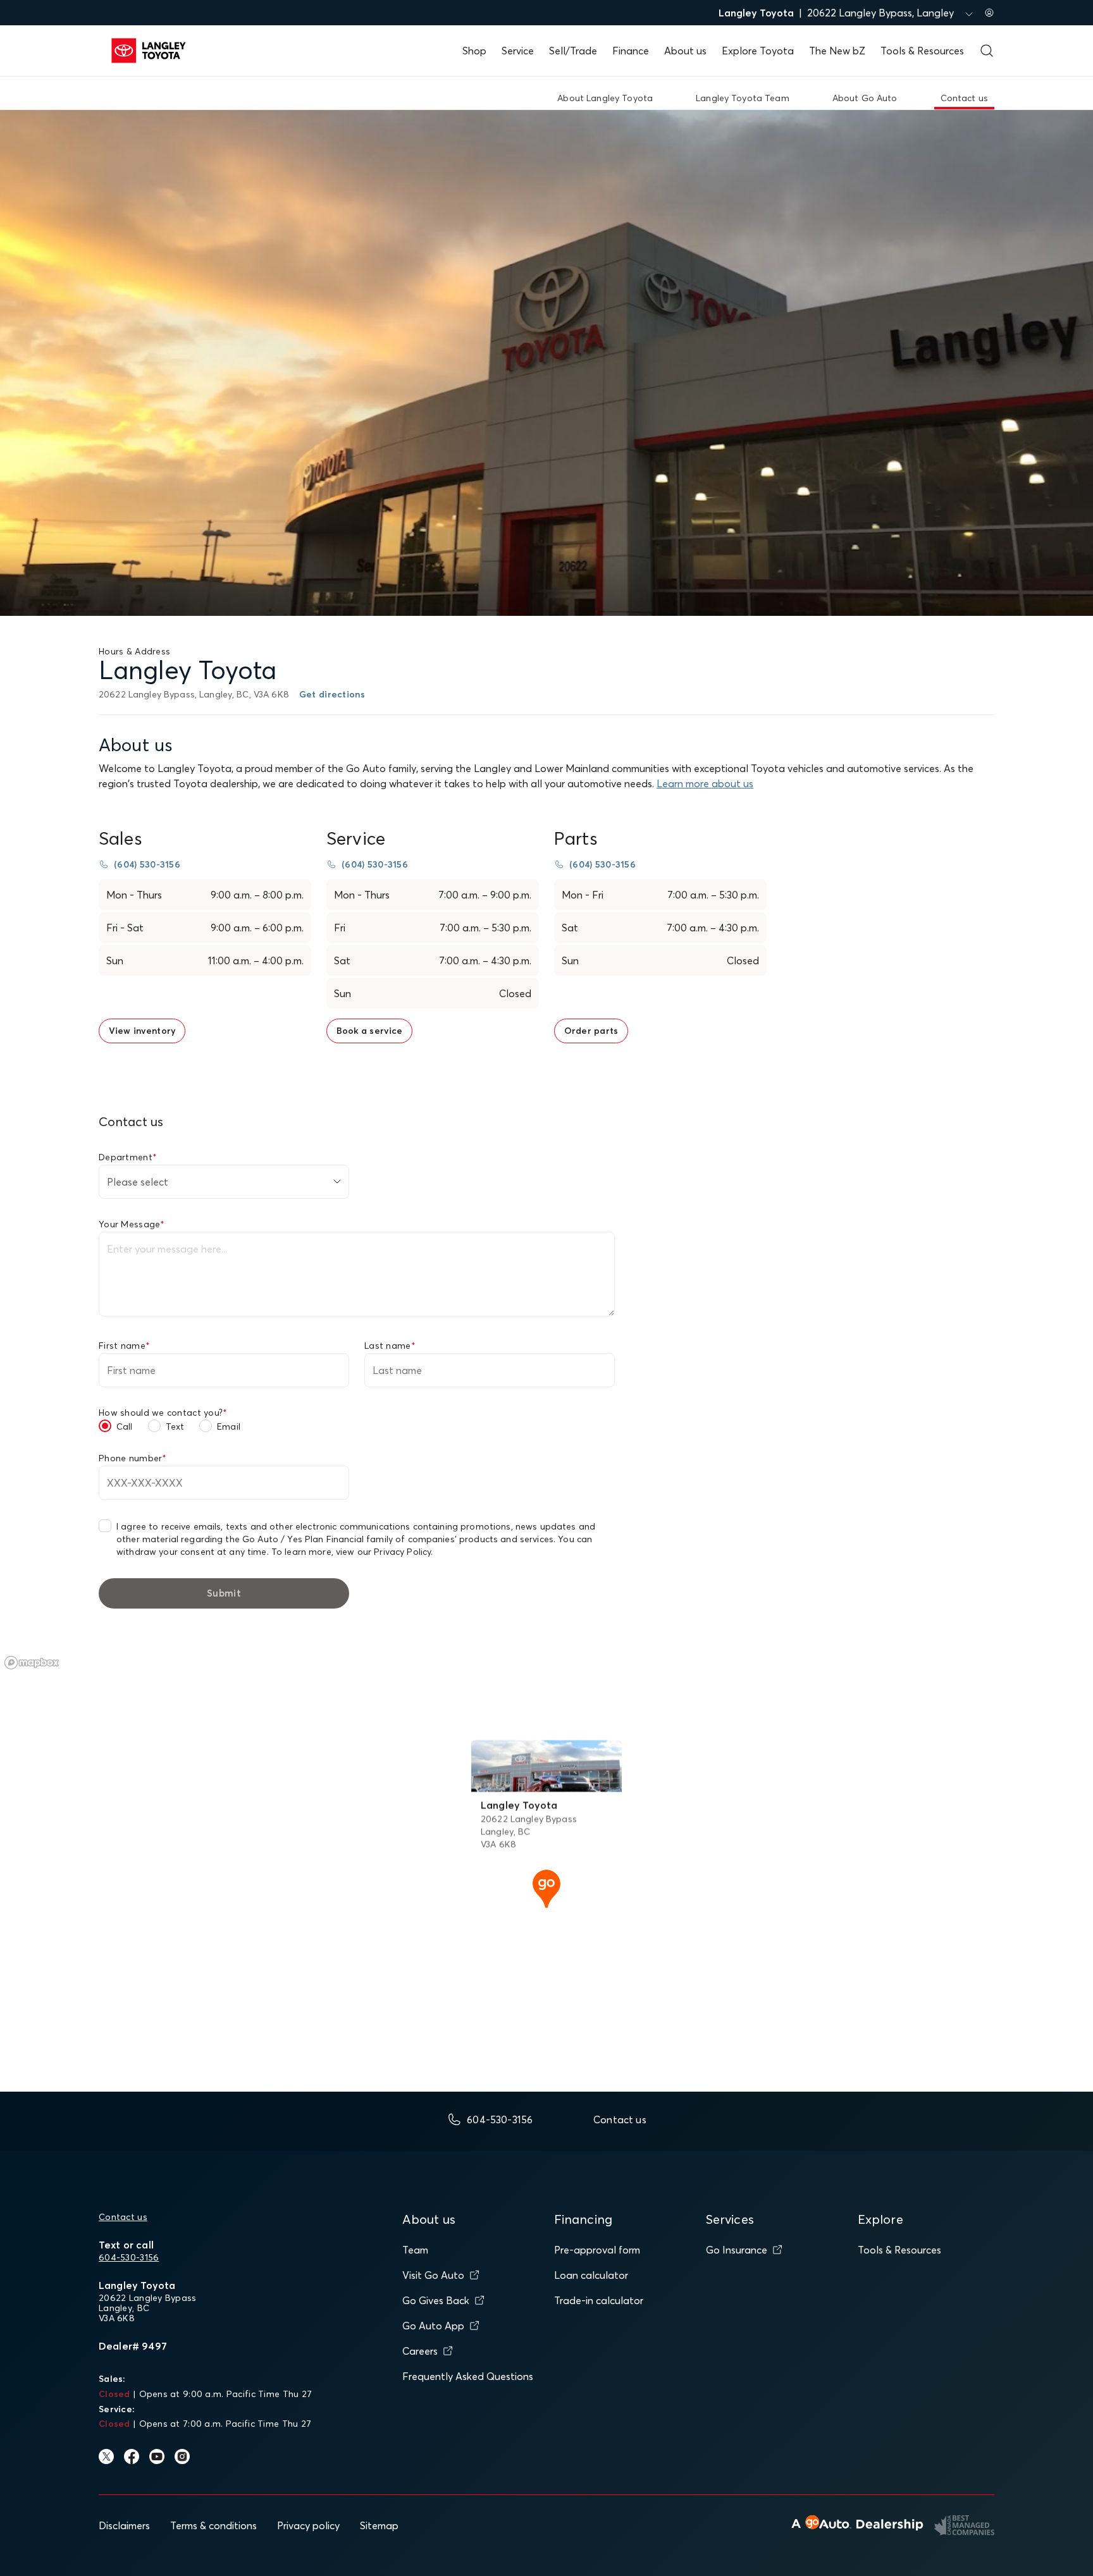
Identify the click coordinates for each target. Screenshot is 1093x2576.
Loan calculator (591, 2275)
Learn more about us (705, 783)
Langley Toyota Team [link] (743, 98)
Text (175, 1426)
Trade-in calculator (599, 2300)
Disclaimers (124, 2525)
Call (125, 1426)
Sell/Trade (573, 51)
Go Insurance (737, 2250)
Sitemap (379, 2525)
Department (128, 1157)
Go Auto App (433, 2326)
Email (229, 1426)
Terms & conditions (213, 2525)
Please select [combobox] (138, 1182)
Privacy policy (308, 2525)
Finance (631, 51)
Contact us (123, 2217)
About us (685, 51)
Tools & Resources (922, 51)
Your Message (132, 1224)
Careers (420, 2351)
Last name (390, 1346)
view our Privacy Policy (383, 1552)
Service (518, 51)
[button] (546, 1887)
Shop (474, 51)
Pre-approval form (597, 2250)
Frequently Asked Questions (468, 2376)
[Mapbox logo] (32, 1663)
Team (415, 2250)
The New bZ (837, 51)
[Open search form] (987, 51)
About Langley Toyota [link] (605, 98)
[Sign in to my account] (989, 13)
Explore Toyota (758, 51)
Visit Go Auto (433, 2275)
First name (124, 1346)
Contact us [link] (964, 98)
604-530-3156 (129, 2257)
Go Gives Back (436, 2300)
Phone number (133, 1458)
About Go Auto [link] (865, 98)
